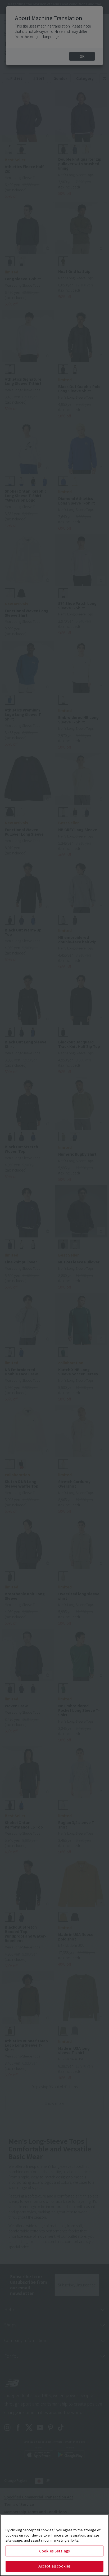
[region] (54, 2545)
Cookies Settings (54, 2551)
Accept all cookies (54, 2566)
